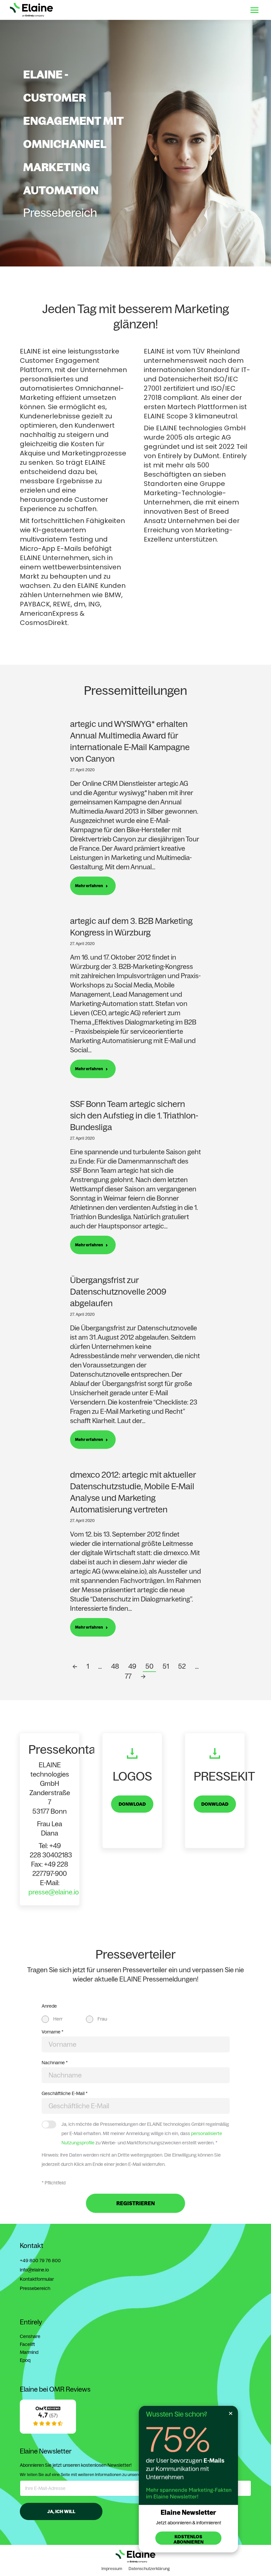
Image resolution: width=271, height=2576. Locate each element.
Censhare (30, 2336)
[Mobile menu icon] (254, 10)
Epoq (25, 2360)
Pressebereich (35, 2288)
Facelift (27, 2344)
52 (182, 1666)
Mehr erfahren (89, 886)
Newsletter (230, 10)
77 (128, 1676)
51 (166, 1666)
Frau (102, 2019)
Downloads (183, 10)
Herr (58, 2019)
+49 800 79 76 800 (40, 2261)
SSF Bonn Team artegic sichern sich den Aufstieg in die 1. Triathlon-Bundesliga (134, 1115)
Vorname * (53, 2032)
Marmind (29, 2352)
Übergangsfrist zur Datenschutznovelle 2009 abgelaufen (118, 1291)
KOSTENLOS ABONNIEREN (189, 2539)
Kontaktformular (37, 2279)
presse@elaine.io (54, 1892)
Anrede (49, 2006)
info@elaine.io (34, 2270)
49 (132, 1666)
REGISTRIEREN (136, 2203)
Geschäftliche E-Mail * (65, 2093)
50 (149, 1666)
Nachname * (55, 2063)
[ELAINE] (48, 2432)
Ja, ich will (61, 2511)
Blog (207, 10)
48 (115, 1666)
